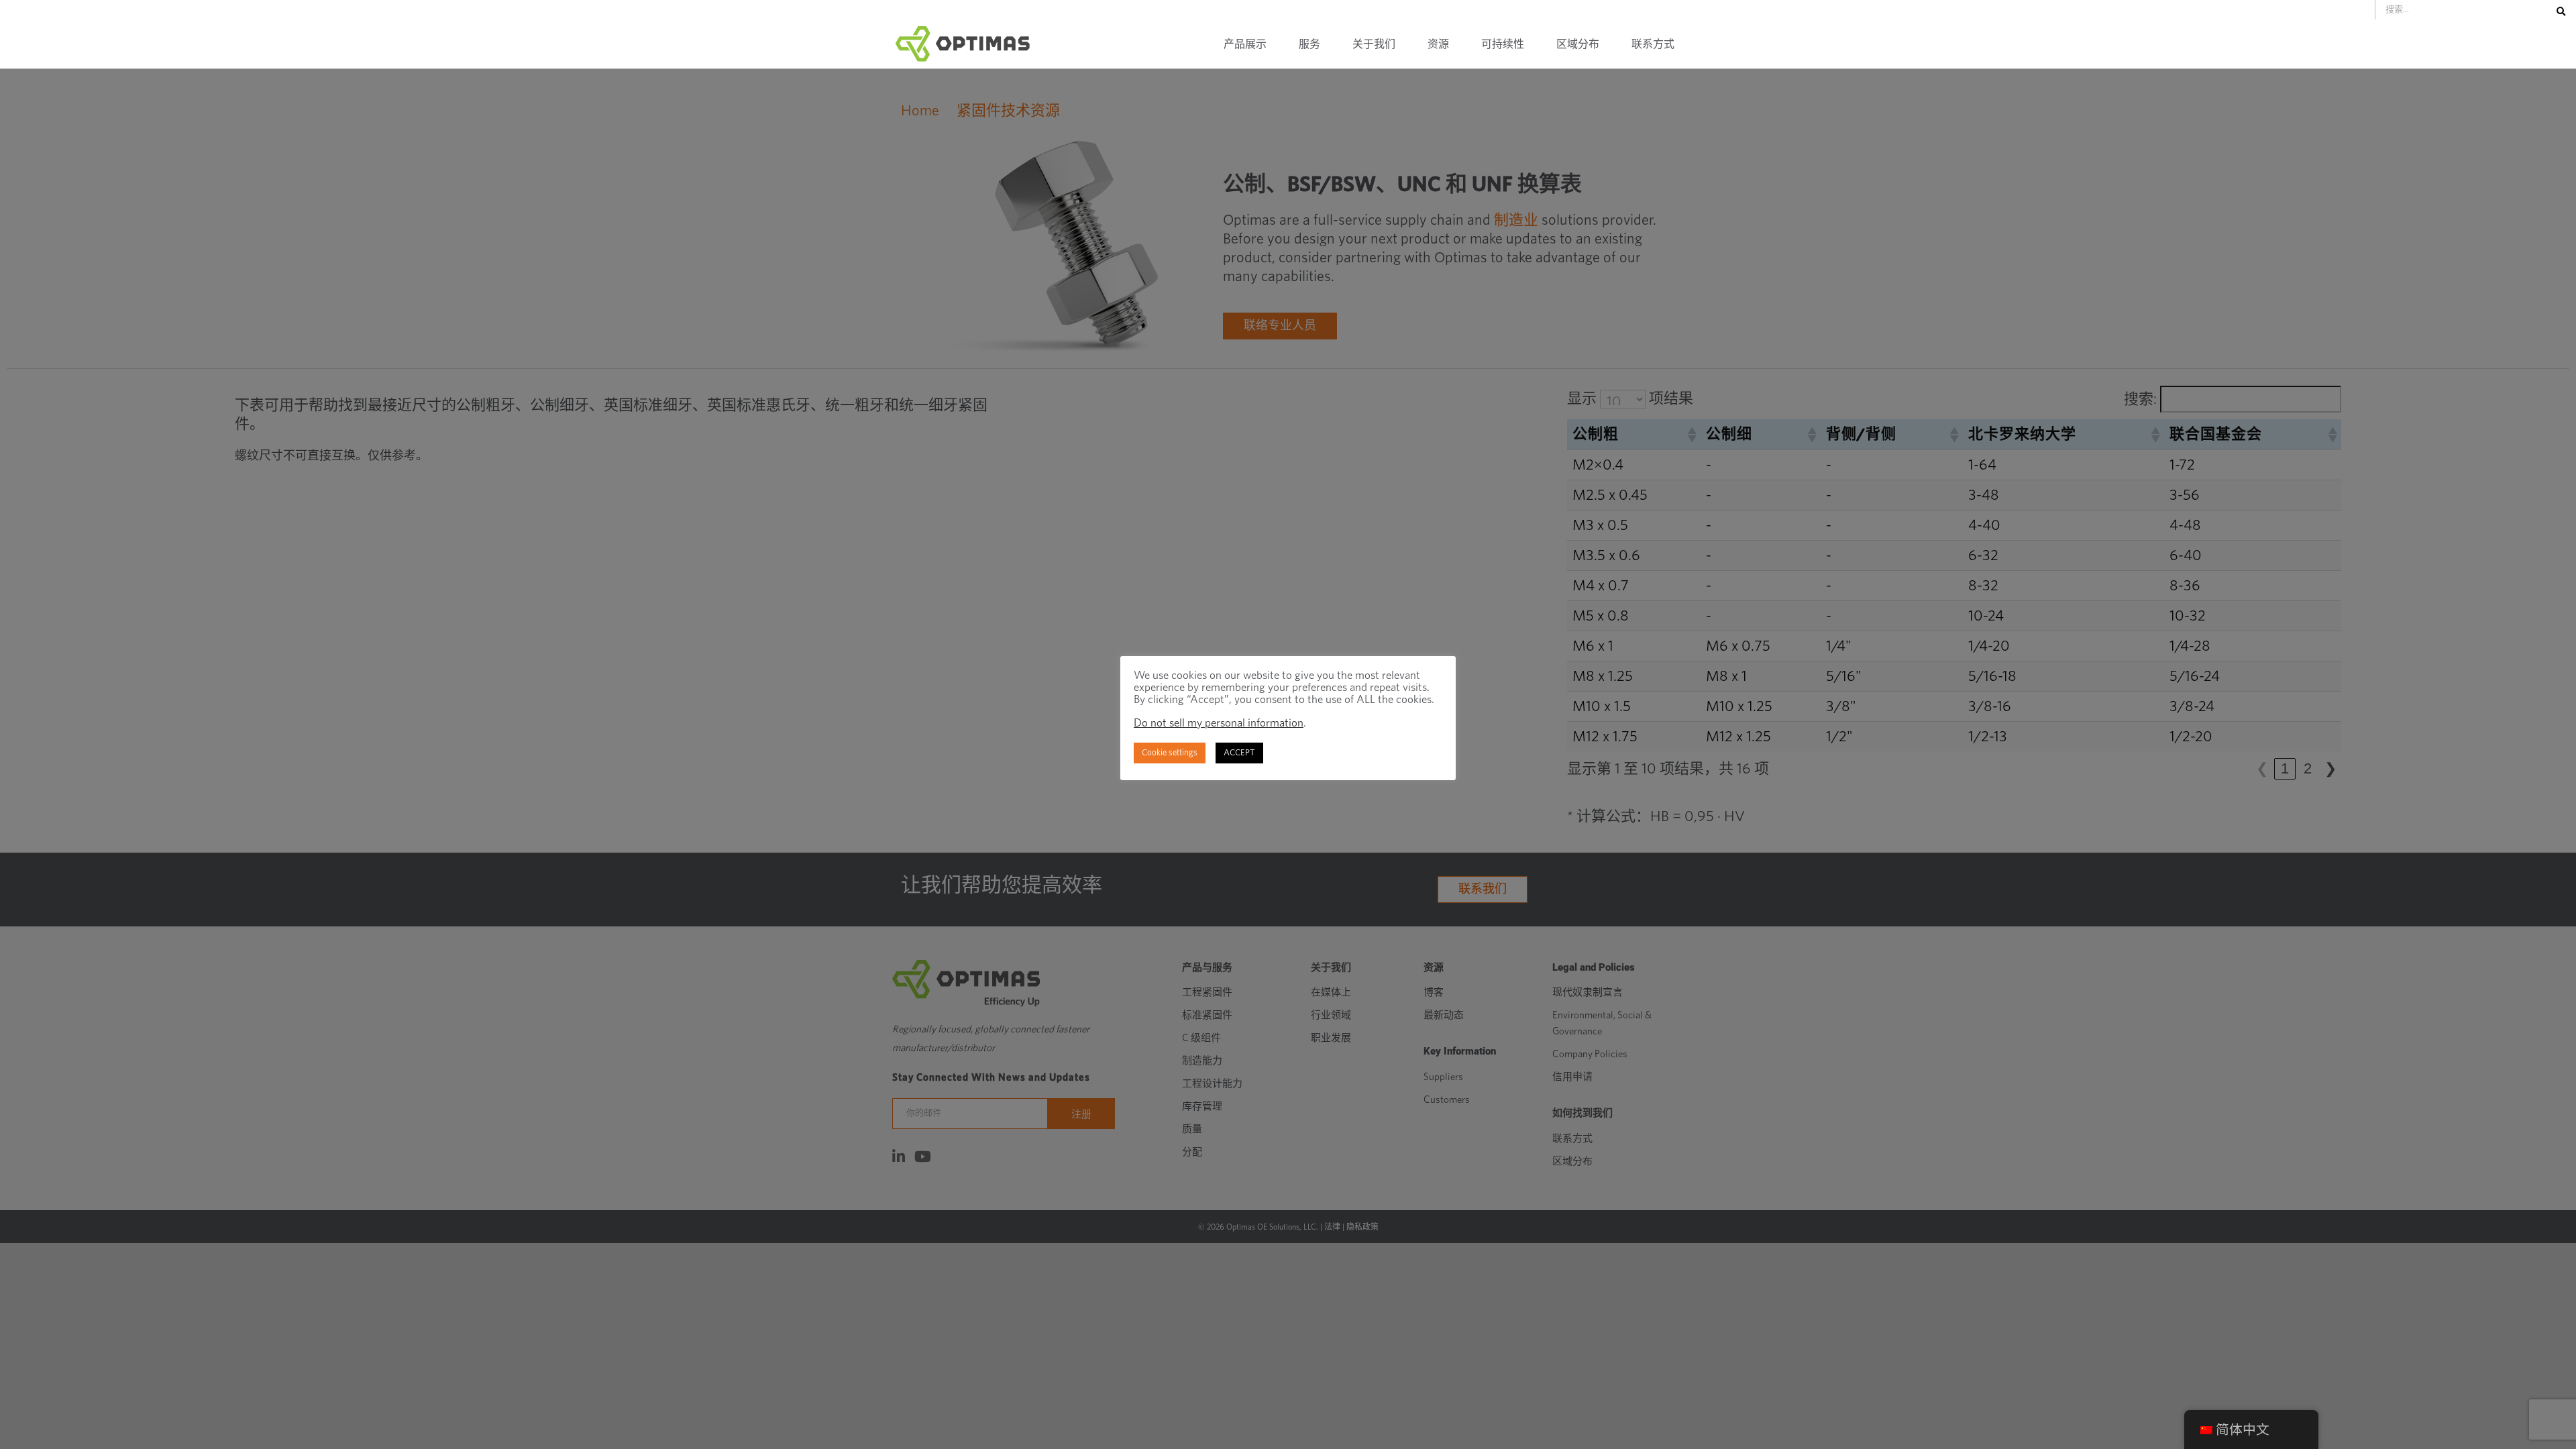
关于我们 (1374, 44)
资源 (1438, 44)
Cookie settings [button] (1170, 753)
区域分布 (1578, 44)
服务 (1309, 44)
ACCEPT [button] (1239, 753)
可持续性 (1503, 44)
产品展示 (1245, 44)
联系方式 (1653, 44)
